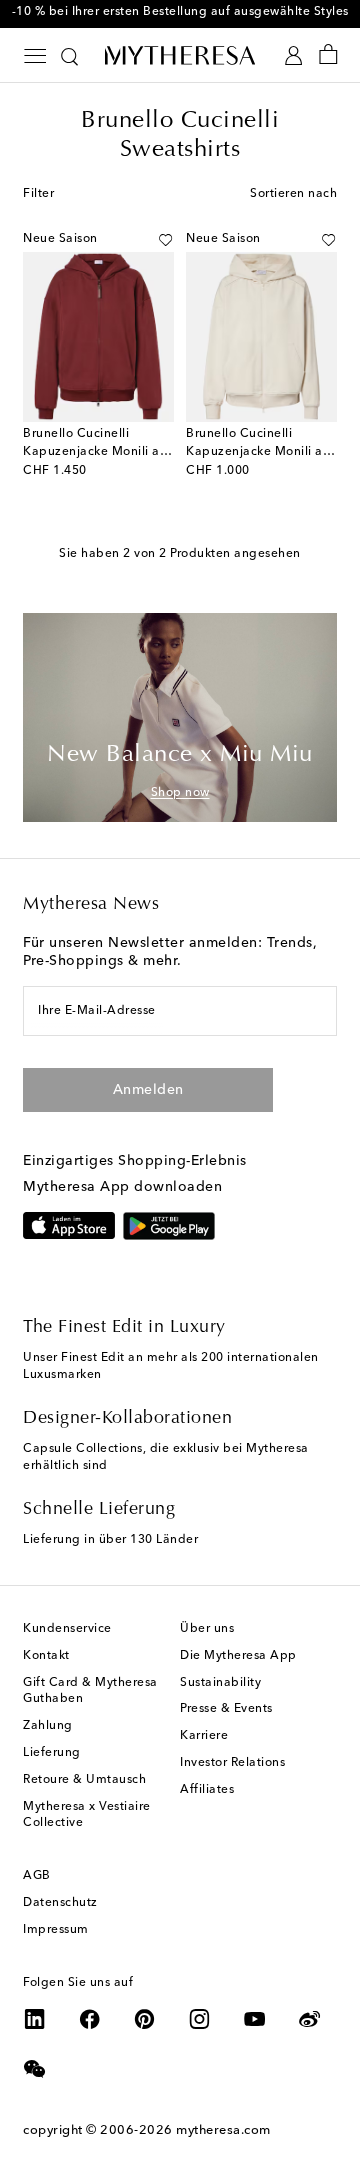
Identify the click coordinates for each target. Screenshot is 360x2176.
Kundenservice (67, 1629)
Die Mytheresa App (238, 1656)
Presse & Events (226, 1709)
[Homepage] (180, 55)
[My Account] (293, 55)
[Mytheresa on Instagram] (200, 2019)
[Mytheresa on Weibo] (310, 2019)
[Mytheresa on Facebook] (90, 2019)
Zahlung (48, 1726)
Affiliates (207, 1790)
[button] (165, 240)
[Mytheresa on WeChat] (35, 2069)
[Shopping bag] (328, 55)
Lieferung (52, 1753)
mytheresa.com (223, 2130)
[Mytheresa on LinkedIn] (35, 2019)
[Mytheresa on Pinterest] (145, 2019)
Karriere (204, 1736)
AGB (37, 1876)
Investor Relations (232, 1763)
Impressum (56, 1930)
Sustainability (220, 1683)
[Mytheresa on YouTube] (255, 2019)
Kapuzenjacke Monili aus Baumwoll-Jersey (150, 452)
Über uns (207, 1629)
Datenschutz (60, 1903)
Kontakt (46, 1656)
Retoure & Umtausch (84, 1780)
